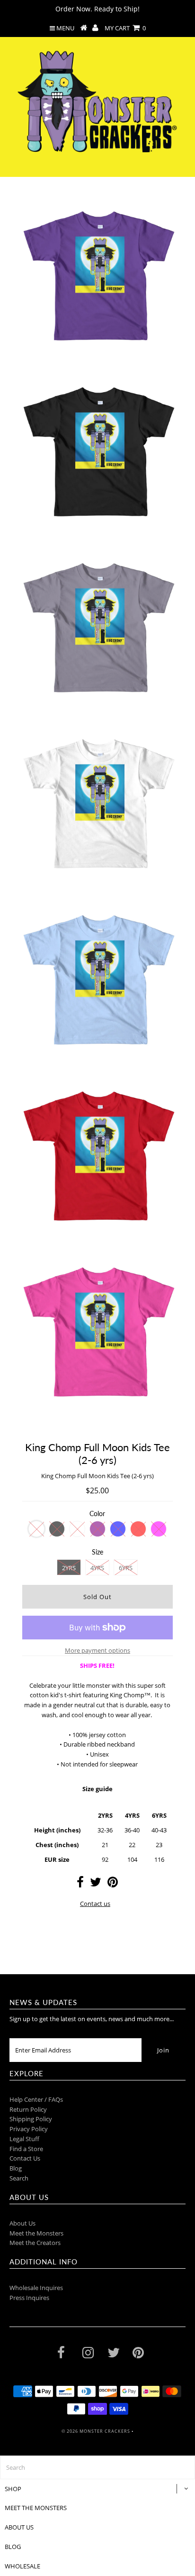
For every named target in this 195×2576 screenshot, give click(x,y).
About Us (22, 2223)
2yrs (69, 1568)
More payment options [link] (97, 1650)
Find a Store (26, 2149)
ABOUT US (19, 2527)
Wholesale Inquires (36, 2288)
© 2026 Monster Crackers (96, 2431)
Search (19, 2178)
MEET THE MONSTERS (36, 2508)
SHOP (13, 2489)
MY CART (125, 28)
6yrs (126, 1568)
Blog (16, 2168)
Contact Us (25, 2158)
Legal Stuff (24, 2139)
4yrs (97, 1568)
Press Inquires (29, 2298)
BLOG (13, 2547)
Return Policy (28, 2109)
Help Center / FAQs (36, 2099)
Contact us (95, 1904)
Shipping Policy (31, 2119)
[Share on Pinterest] (113, 1884)
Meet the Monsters (36, 2233)
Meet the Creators (35, 2243)
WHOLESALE (22, 2566)
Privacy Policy (29, 2129)
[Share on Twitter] (96, 1884)
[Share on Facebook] (80, 1884)
